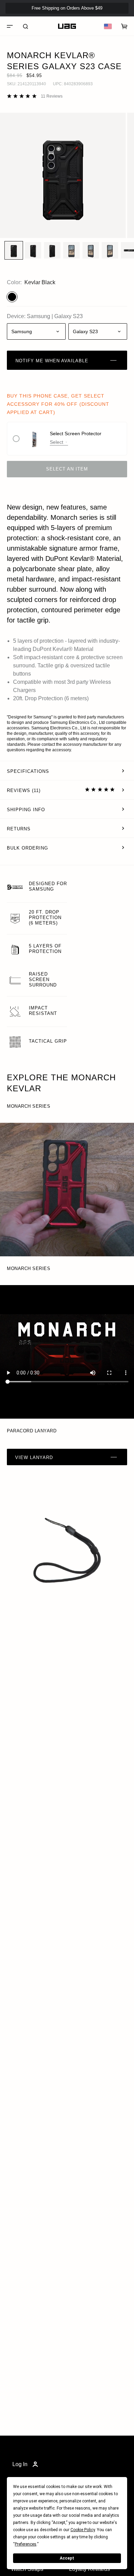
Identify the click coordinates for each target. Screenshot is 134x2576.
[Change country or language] (108, 26)
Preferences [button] (26, 2544)
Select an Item (67, 469)
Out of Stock (107, 20)
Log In (20, 2464)
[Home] (67, 26)
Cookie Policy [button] (83, 2530)
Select (57, 442)
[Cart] (124, 26)
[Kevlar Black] (12, 297)
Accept (67, 2558)
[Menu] (10, 26)
